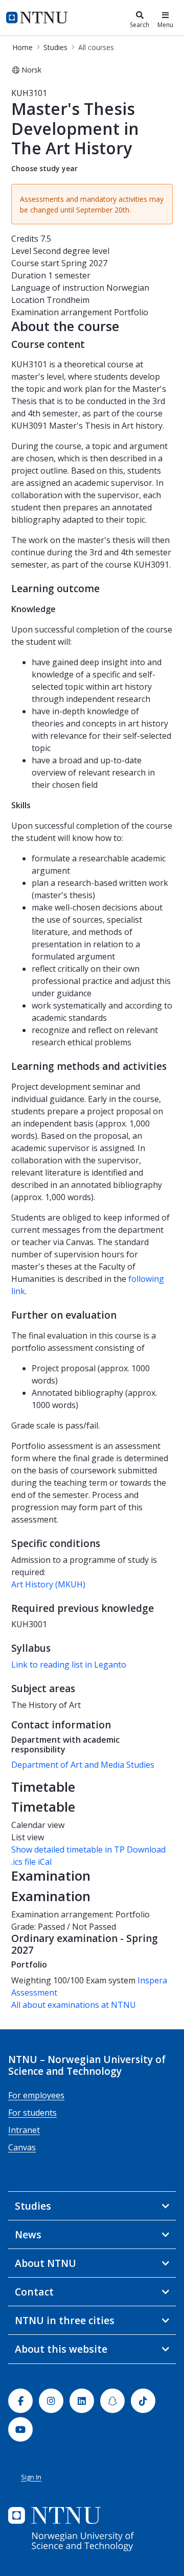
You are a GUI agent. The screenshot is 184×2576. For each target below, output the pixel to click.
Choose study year (44, 168)
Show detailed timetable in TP (68, 1849)
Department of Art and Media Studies (83, 1765)
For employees (36, 2095)
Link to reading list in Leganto (69, 1665)
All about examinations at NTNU (74, 2005)
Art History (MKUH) (48, 1584)
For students (32, 2113)
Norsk (31, 70)
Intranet (24, 2130)
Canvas (22, 2147)
